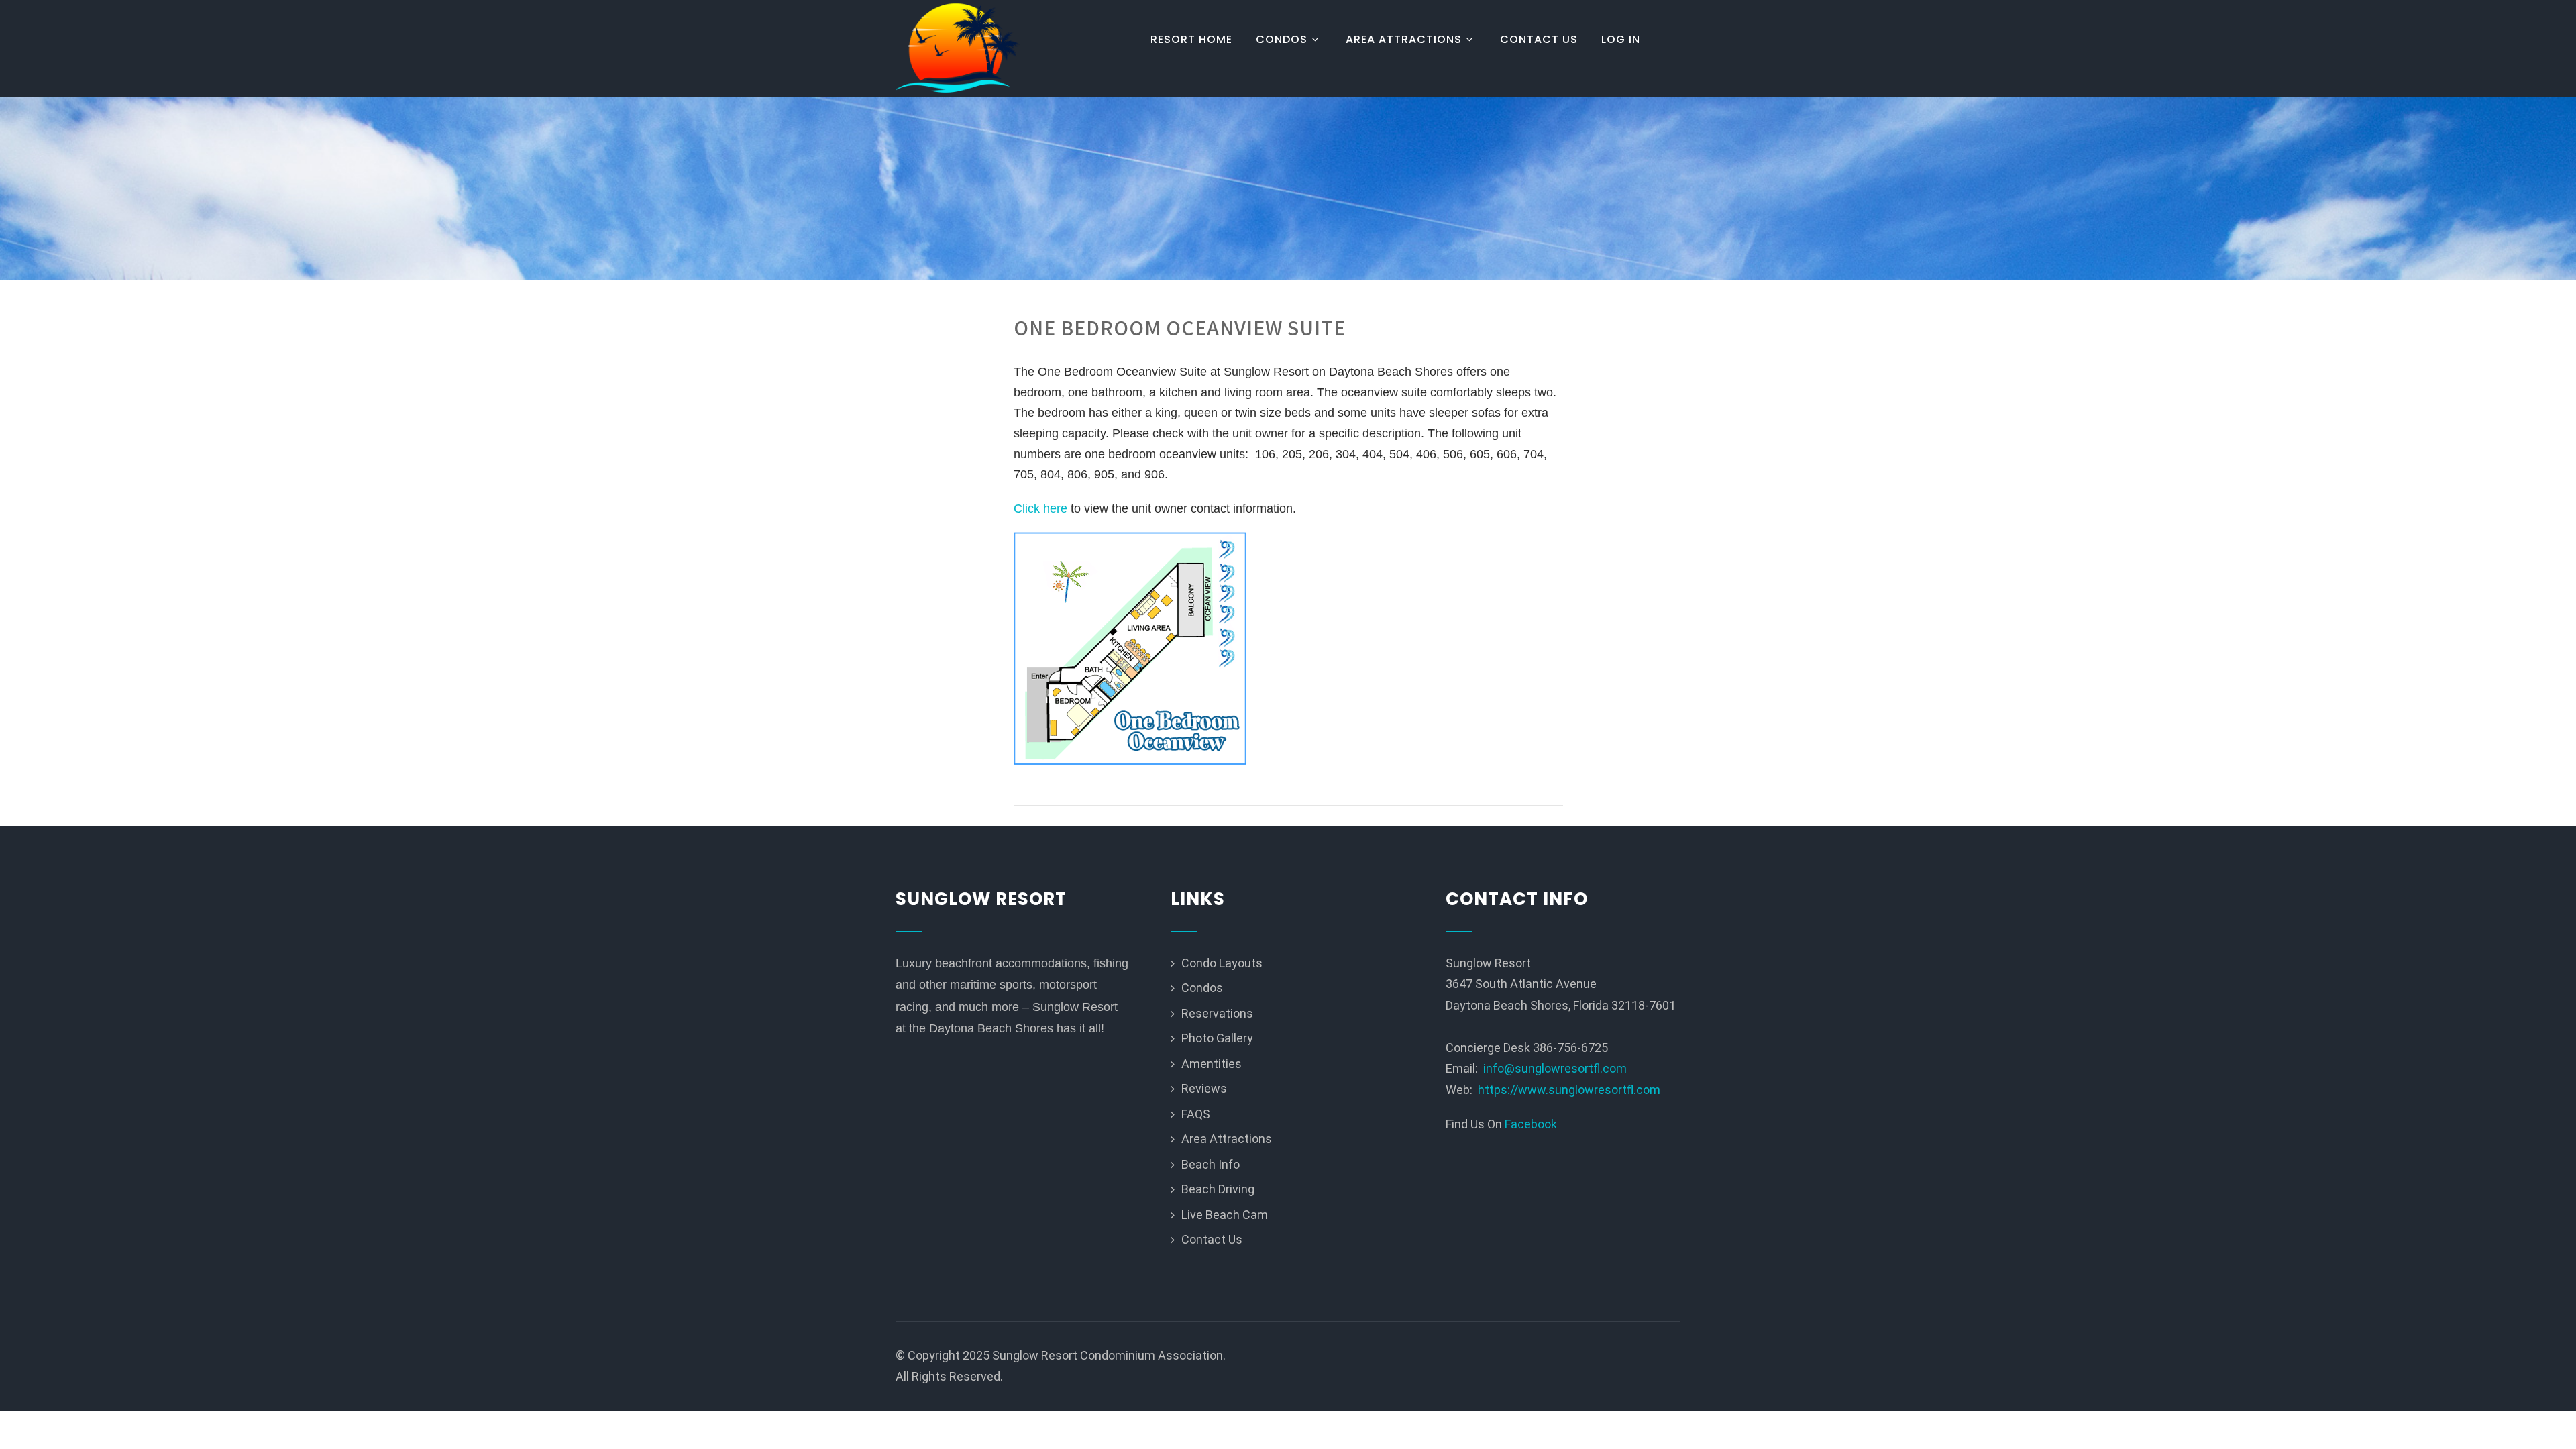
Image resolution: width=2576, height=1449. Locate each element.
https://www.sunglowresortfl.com (1569, 1090)
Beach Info (1211, 1164)
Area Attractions (1404, 39)
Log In (1621, 39)
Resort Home (1191, 39)
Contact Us (1539, 39)
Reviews (1204, 1088)
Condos (1282, 39)
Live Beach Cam (1225, 1215)
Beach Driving (1218, 1189)
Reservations (1217, 1013)
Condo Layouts (1222, 963)
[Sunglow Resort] (958, 49)
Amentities (1212, 1064)
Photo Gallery (1217, 1038)
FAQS (1196, 1114)
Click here (1040, 508)
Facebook (1531, 1124)
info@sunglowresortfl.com (1555, 1068)
